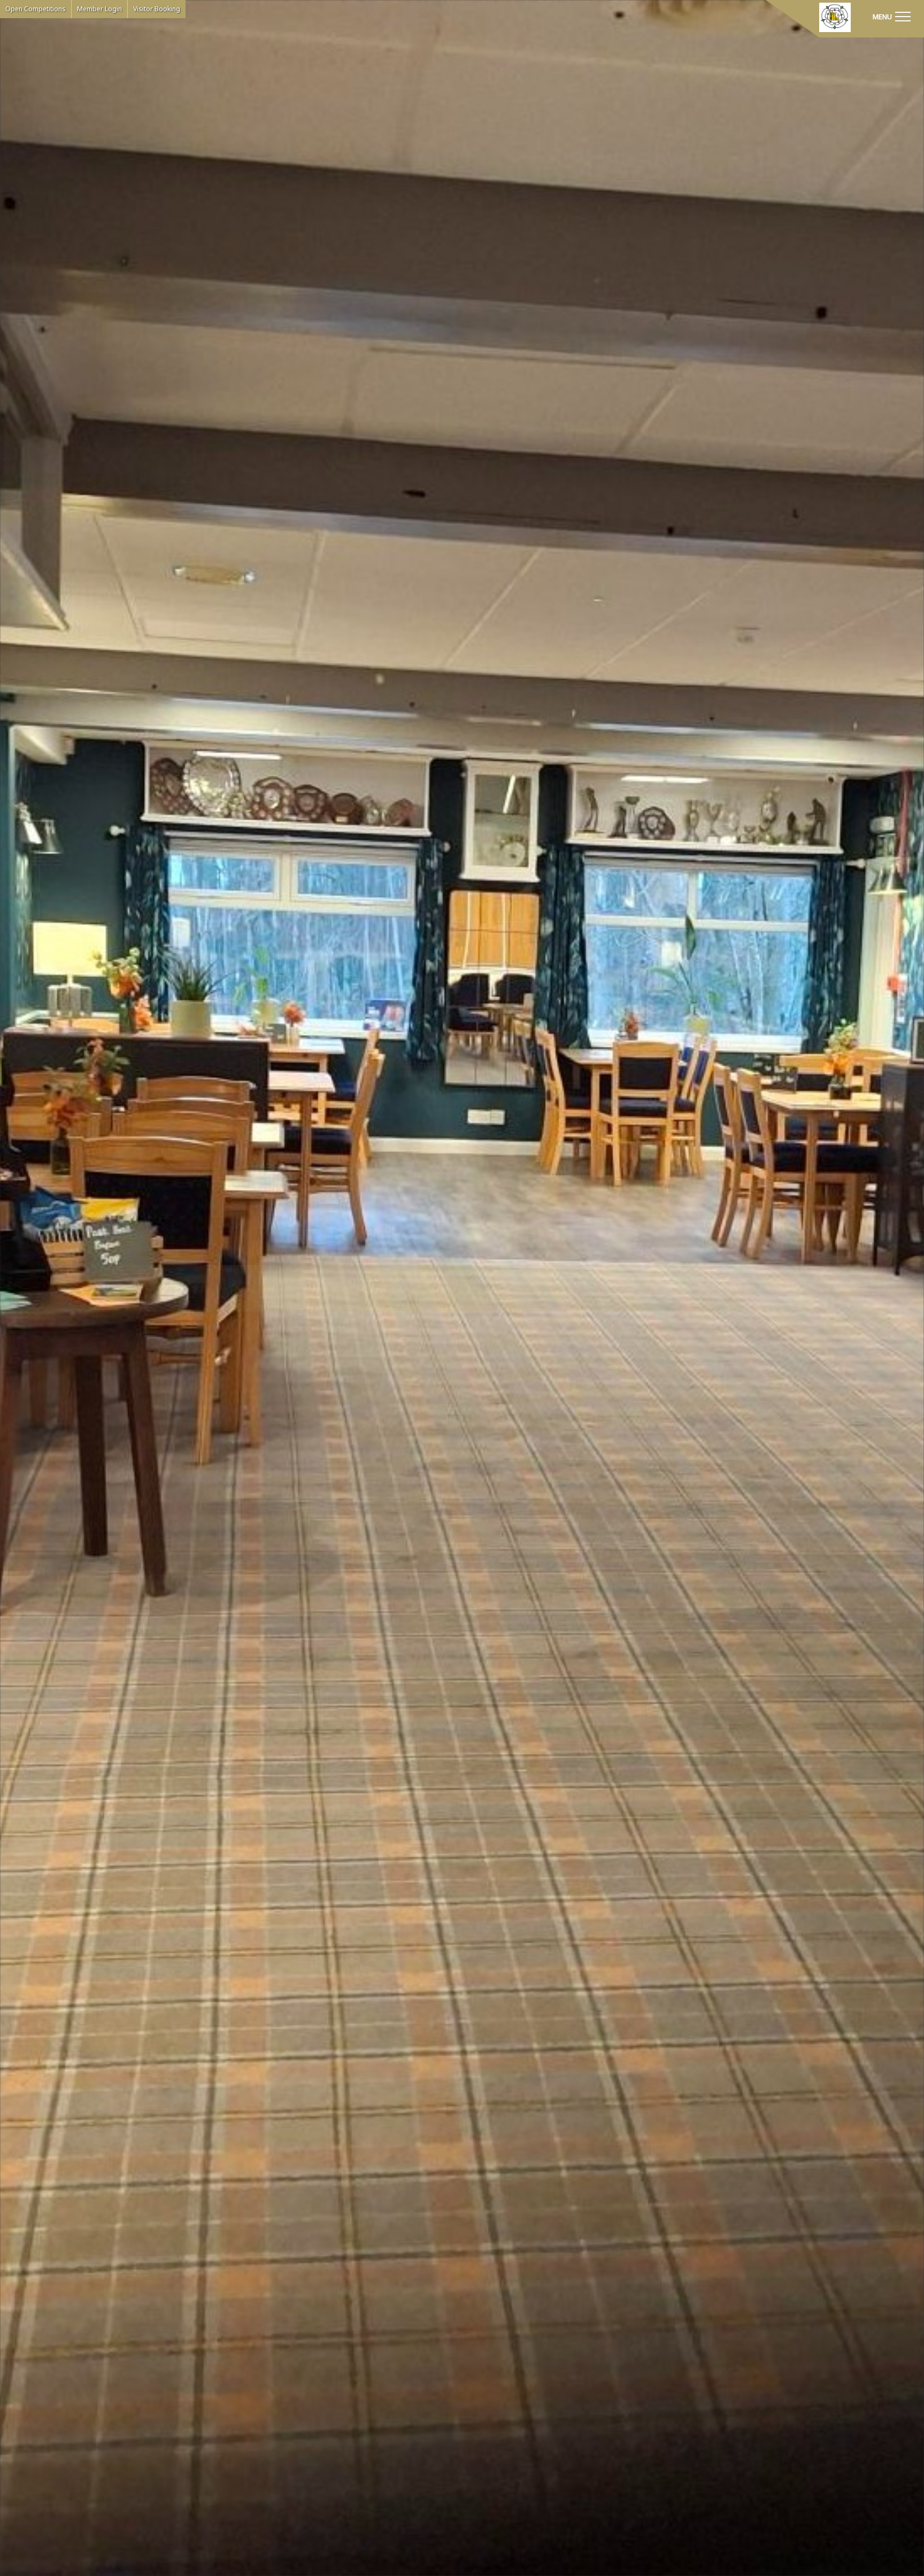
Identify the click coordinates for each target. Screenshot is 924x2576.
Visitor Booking (157, 9)
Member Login (99, 9)
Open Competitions (36, 9)
